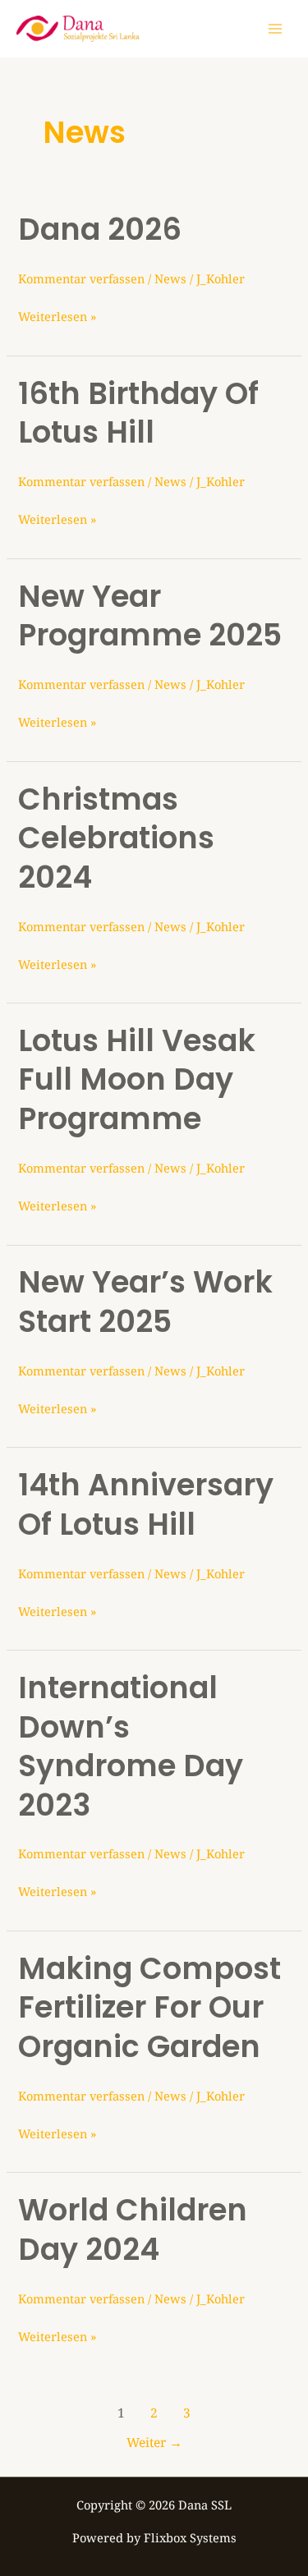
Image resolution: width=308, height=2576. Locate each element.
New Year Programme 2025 (150, 616)
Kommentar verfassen (81, 278)
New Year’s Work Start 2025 (145, 1302)
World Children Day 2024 (133, 2229)
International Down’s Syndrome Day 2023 (131, 1746)
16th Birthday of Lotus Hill (138, 413)
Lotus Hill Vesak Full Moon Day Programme (137, 1080)
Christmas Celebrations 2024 (116, 838)
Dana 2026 (100, 230)
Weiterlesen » (57, 315)
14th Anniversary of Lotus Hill (146, 1504)
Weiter (154, 2442)
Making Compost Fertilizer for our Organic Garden (149, 2008)
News (170, 278)
